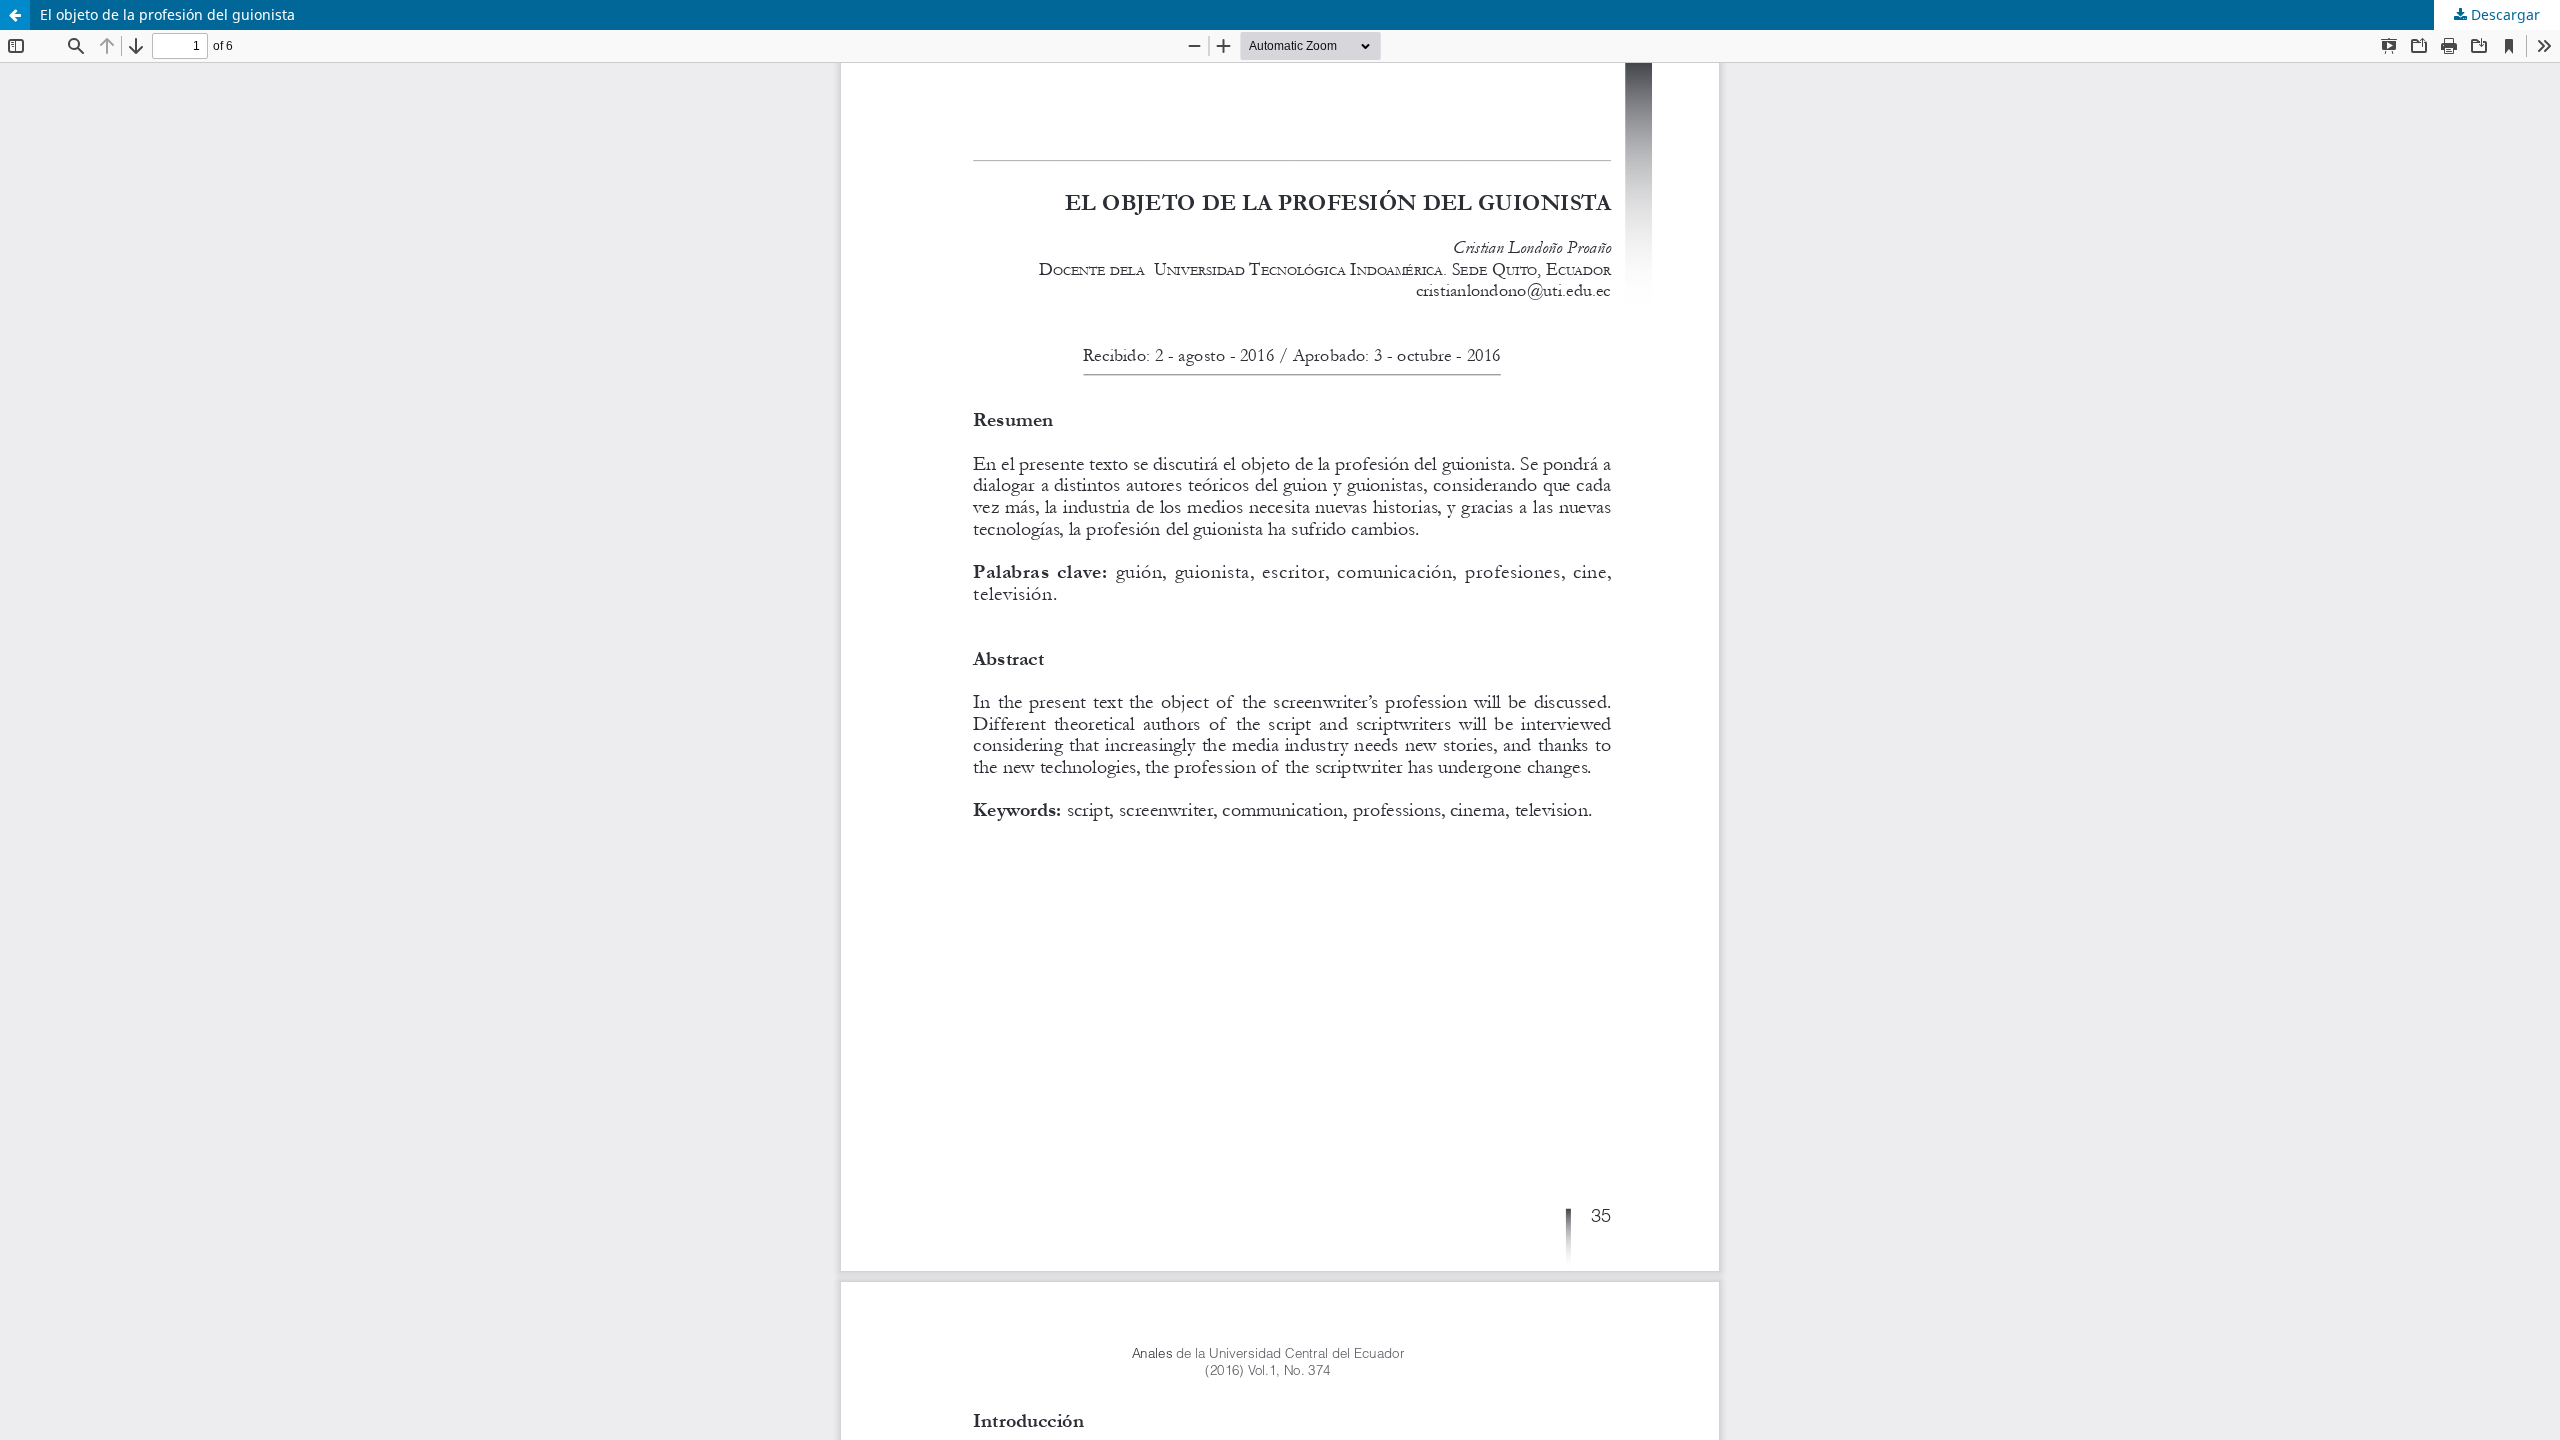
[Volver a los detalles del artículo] (15, 15)
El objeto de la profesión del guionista (167, 14)
